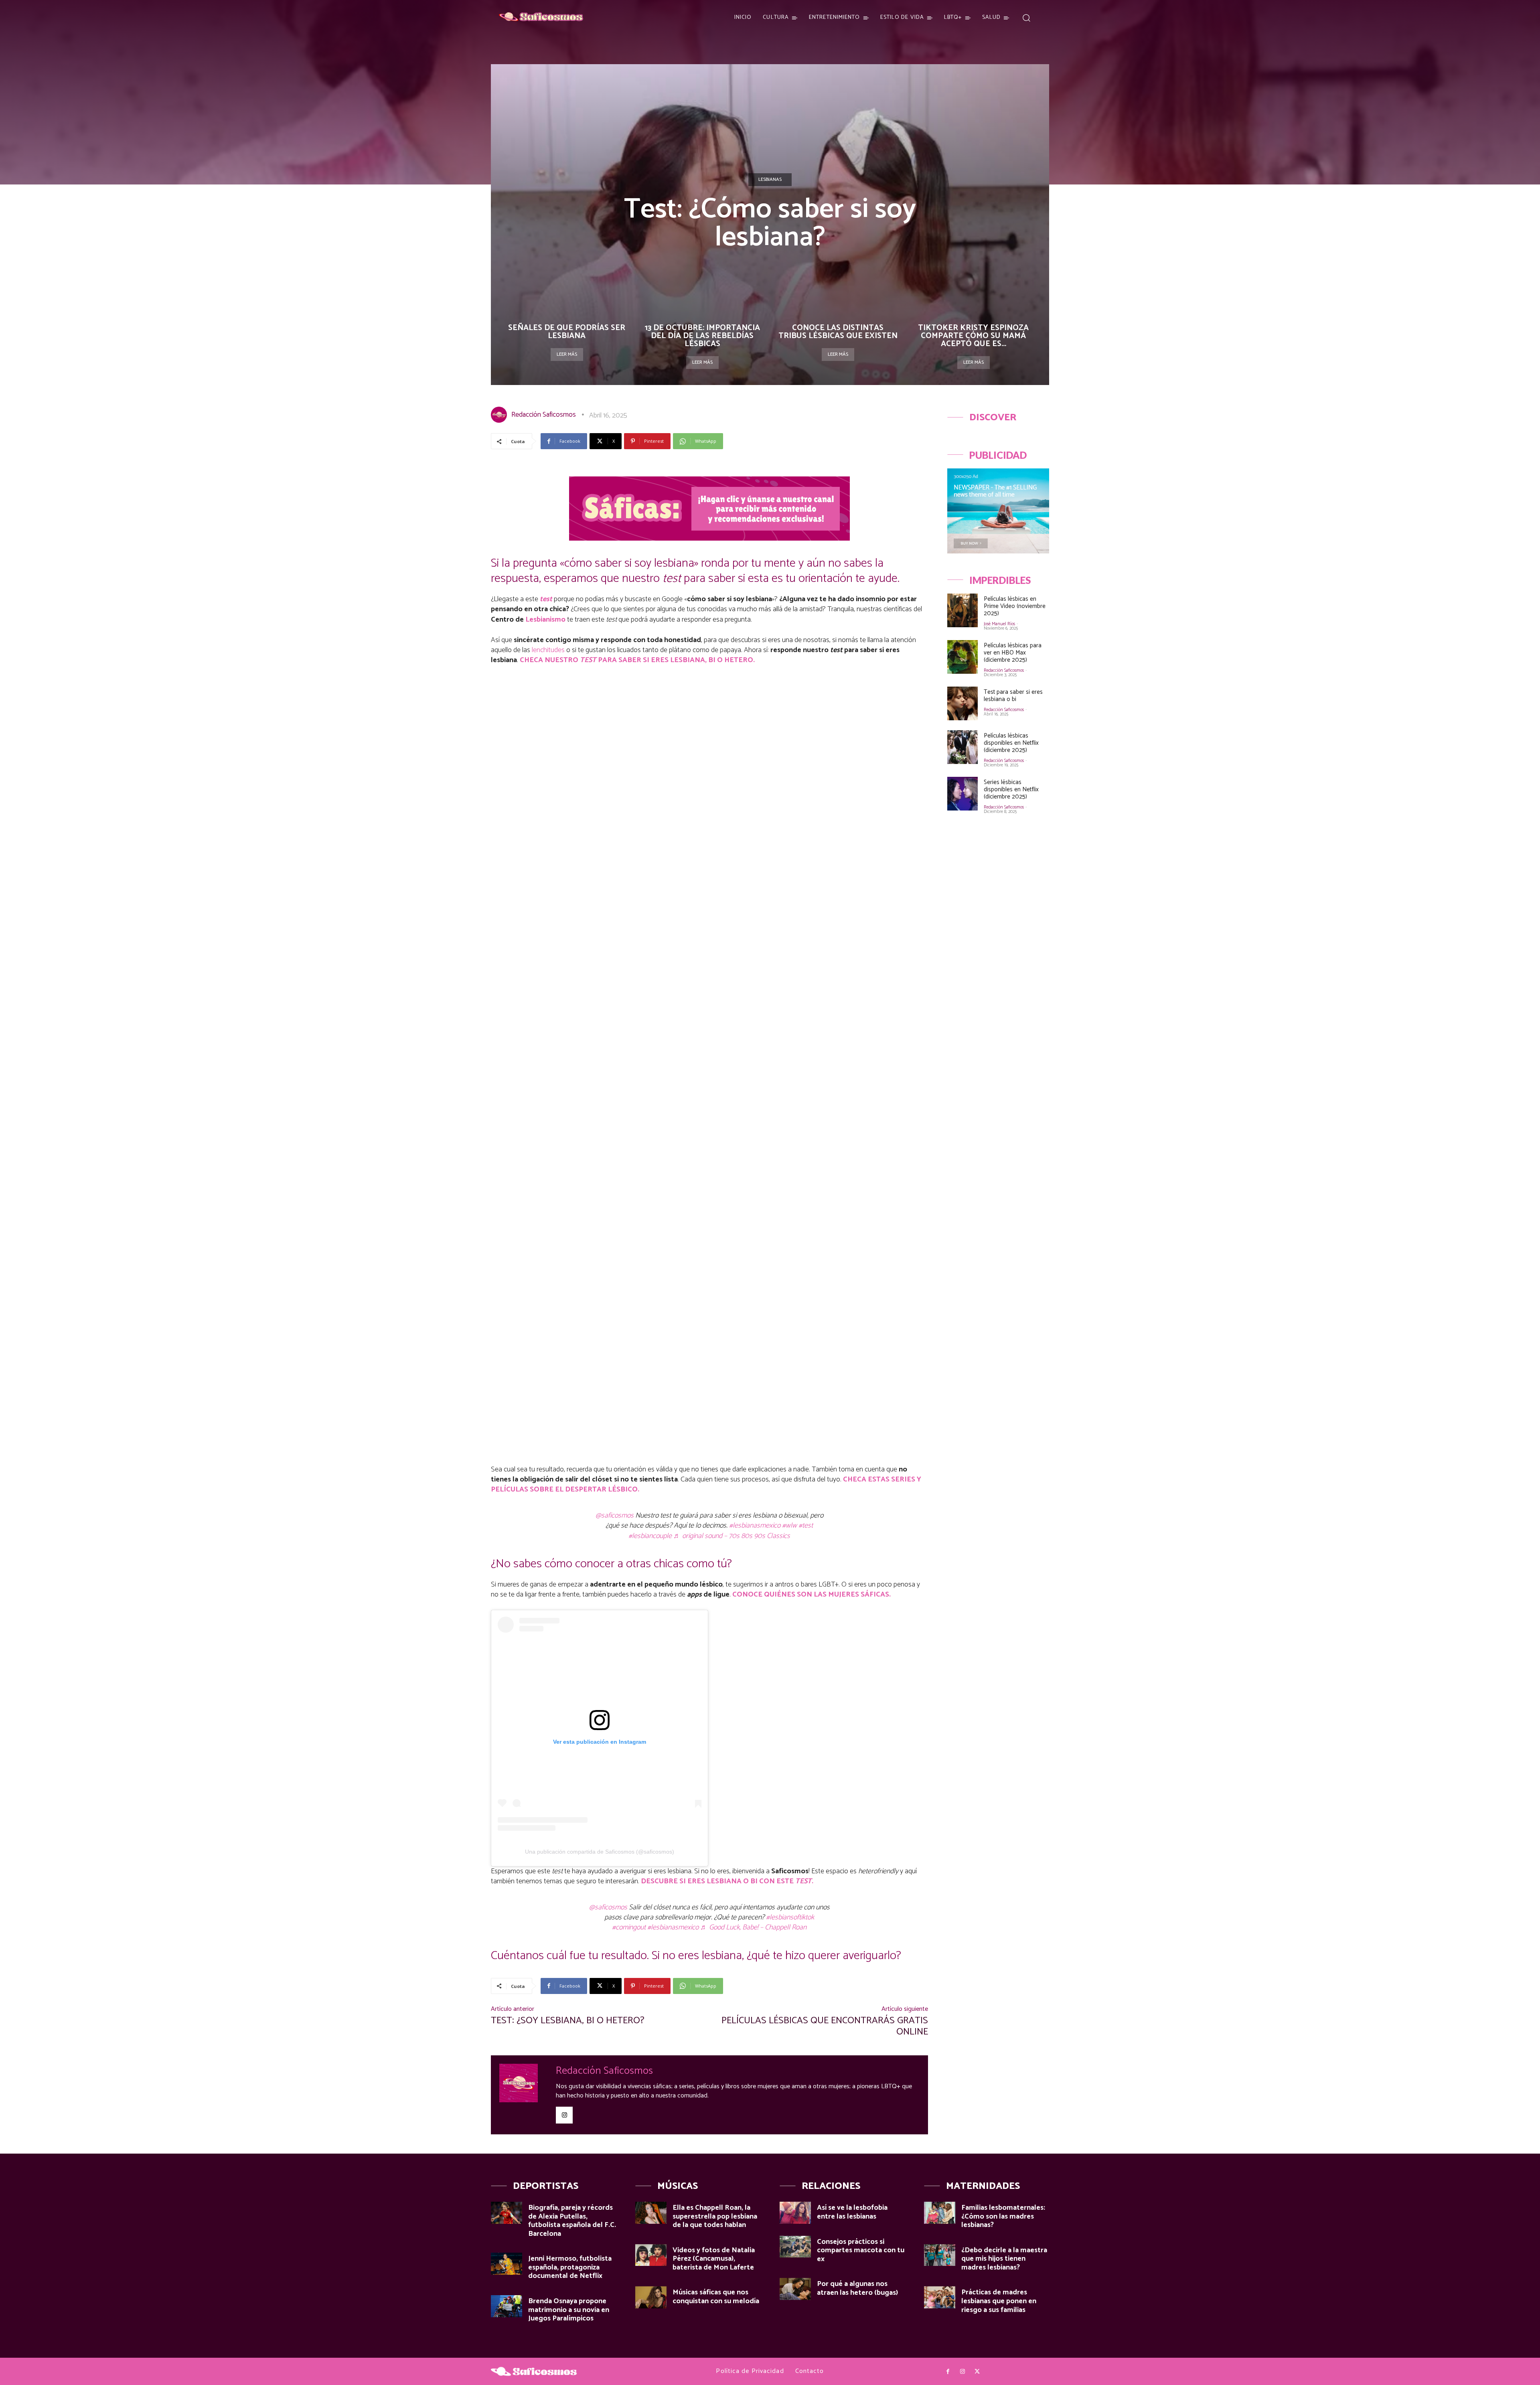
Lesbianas (770, 179)
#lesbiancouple (650, 1536)
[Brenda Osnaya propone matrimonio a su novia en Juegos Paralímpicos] (507, 2306)
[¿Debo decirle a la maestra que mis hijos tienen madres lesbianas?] (940, 2255)
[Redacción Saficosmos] (500, 415)
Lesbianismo (545, 620)
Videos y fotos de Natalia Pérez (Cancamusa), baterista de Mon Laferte (714, 2259)
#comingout (629, 1927)
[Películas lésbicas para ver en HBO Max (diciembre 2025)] (962, 657)
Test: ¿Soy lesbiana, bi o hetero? (568, 2021)
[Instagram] (564, 2115)
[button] (1026, 17)
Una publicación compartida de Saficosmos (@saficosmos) (600, 1852)
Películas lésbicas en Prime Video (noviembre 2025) (1015, 606)
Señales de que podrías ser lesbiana (567, 332)
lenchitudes (548, 650)
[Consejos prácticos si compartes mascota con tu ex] (795, 2247)
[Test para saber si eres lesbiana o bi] (962, 703)
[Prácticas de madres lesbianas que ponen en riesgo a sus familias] (940, 2297)
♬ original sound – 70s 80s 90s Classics (732, 1536)
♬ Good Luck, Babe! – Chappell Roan (753, 1927)
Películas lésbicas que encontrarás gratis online (825, 2026)
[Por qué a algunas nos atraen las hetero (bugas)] (795, 2289)
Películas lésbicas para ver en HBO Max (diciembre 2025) (1013, 653)
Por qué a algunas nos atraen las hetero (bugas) (857, 2288)
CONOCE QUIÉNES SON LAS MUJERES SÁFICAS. (812, 1595)
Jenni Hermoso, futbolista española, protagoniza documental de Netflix (570, 2267)
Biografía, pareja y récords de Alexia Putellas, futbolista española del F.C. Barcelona (572, 2221)
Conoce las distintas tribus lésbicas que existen (838, 332)
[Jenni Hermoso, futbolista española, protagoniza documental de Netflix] (507, 2264)
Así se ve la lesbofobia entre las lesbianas (852, 2212)
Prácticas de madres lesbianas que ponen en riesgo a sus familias (999, 2301)
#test (806, 1526)
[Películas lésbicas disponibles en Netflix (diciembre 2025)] (962, 747)
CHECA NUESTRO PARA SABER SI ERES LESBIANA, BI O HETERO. (637, 660)
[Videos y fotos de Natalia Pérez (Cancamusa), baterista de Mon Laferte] (651, 2255)
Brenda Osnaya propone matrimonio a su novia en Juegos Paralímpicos (569, 2310)
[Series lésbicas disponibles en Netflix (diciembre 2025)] (962, 794)
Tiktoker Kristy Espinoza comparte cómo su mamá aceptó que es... (973, 336)
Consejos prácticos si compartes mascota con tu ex (861, 2250)
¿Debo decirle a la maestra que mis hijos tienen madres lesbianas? (1004, 2259)
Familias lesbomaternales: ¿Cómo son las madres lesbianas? (1003, 2216)
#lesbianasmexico (755, 1526)
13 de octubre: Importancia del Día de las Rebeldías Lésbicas (702, 336)
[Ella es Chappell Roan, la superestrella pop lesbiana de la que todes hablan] (651, 2213)
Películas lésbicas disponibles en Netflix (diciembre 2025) (1011, 743)
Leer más (567, 354)
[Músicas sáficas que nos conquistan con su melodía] (651, 2297)
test (546, 599)
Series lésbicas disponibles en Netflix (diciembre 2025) (1011, 789)
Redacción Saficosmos (544, 415)
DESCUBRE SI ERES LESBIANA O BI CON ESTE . (727, 1881)
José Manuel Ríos (999, 624)
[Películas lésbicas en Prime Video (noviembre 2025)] (962, 610)
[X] (977, 2372)
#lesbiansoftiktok (790, 1917)
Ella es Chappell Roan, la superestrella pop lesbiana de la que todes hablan (715, 2216)
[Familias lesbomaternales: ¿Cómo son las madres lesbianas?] (940, 2213)
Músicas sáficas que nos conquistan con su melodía (716, 2297)
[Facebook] (948, 2372)
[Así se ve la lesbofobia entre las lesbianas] (795, 2213)
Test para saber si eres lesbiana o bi (1013, 696)
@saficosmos (615, 1516)
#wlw (789, 1526)
